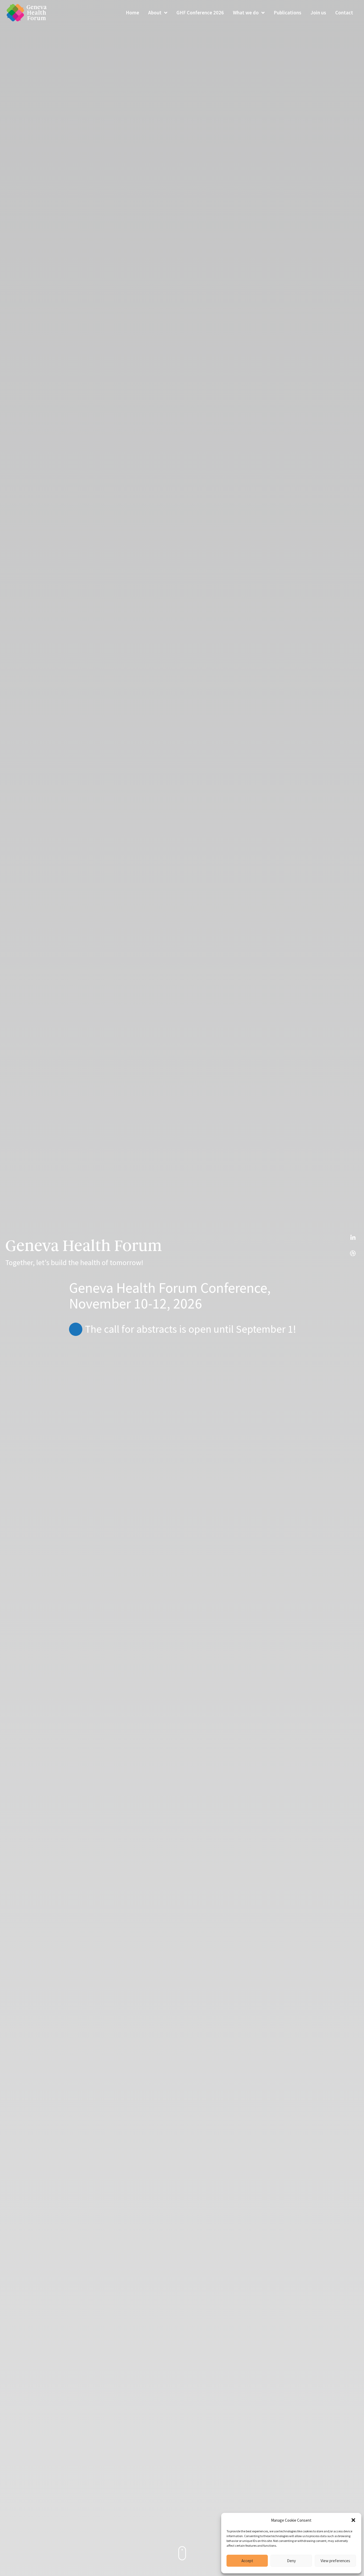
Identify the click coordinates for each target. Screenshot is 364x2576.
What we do (246, 13)
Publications (288, 13)
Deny (291, 2561)
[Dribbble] (353, 1253)
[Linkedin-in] (353, 1238)
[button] (353, 2520)
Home (132, 13)
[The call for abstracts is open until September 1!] (76, 1329)
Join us (318, 13)
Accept (247, 2561)
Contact (344, 13)
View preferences (335, 2561)
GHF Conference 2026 (200, 13)
